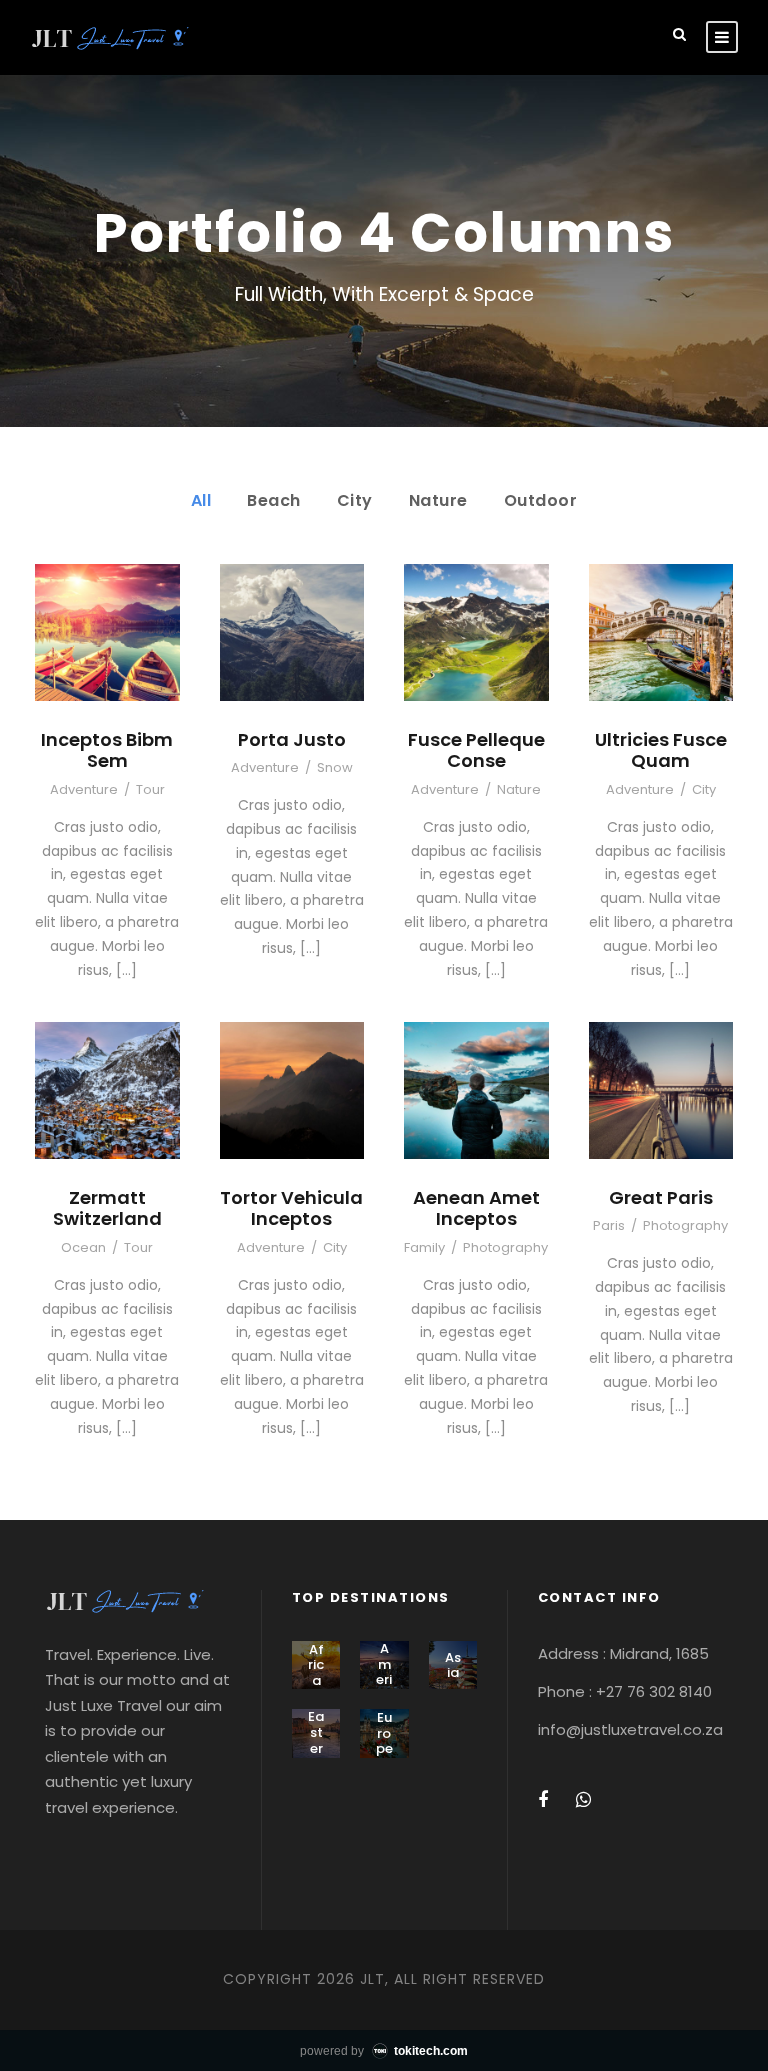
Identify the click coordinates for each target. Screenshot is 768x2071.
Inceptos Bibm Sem (107, 750)
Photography (505, 1247)
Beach (274, 500)
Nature (438, 500)
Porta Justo (292, 739)
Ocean (83, 1247)
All (201, 500)
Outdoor (541, 500)
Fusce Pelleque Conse (476, 750)
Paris (609, 1225)
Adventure (84, 789)
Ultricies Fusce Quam (661, 750)
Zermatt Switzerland (107, 1208)
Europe (384, 1733)
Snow (335, 767)
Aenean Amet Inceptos (476, 1208)
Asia (453, 1665)
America (384, 1672)
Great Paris (661, 1197)
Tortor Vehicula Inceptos (291, 1208)
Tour (150, 789)
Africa (316, 1665)
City (355, 500)
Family (424, 1247)
